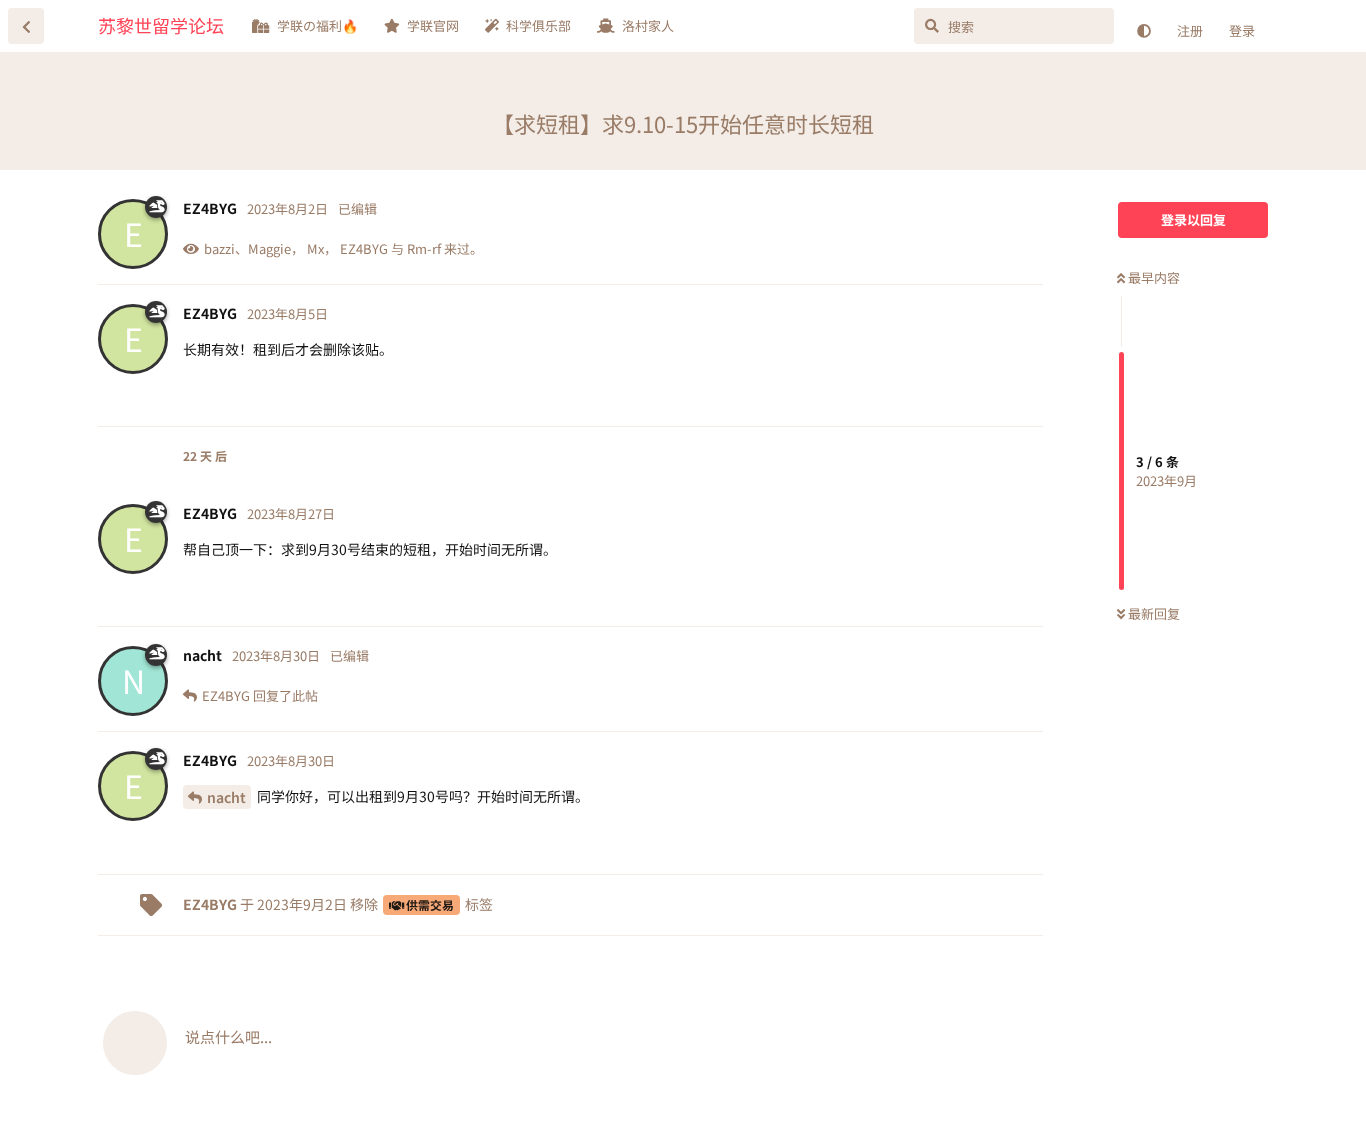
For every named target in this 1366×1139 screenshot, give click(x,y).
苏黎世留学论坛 (161, 25)
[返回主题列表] (26, 26)
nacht (226, 797)
